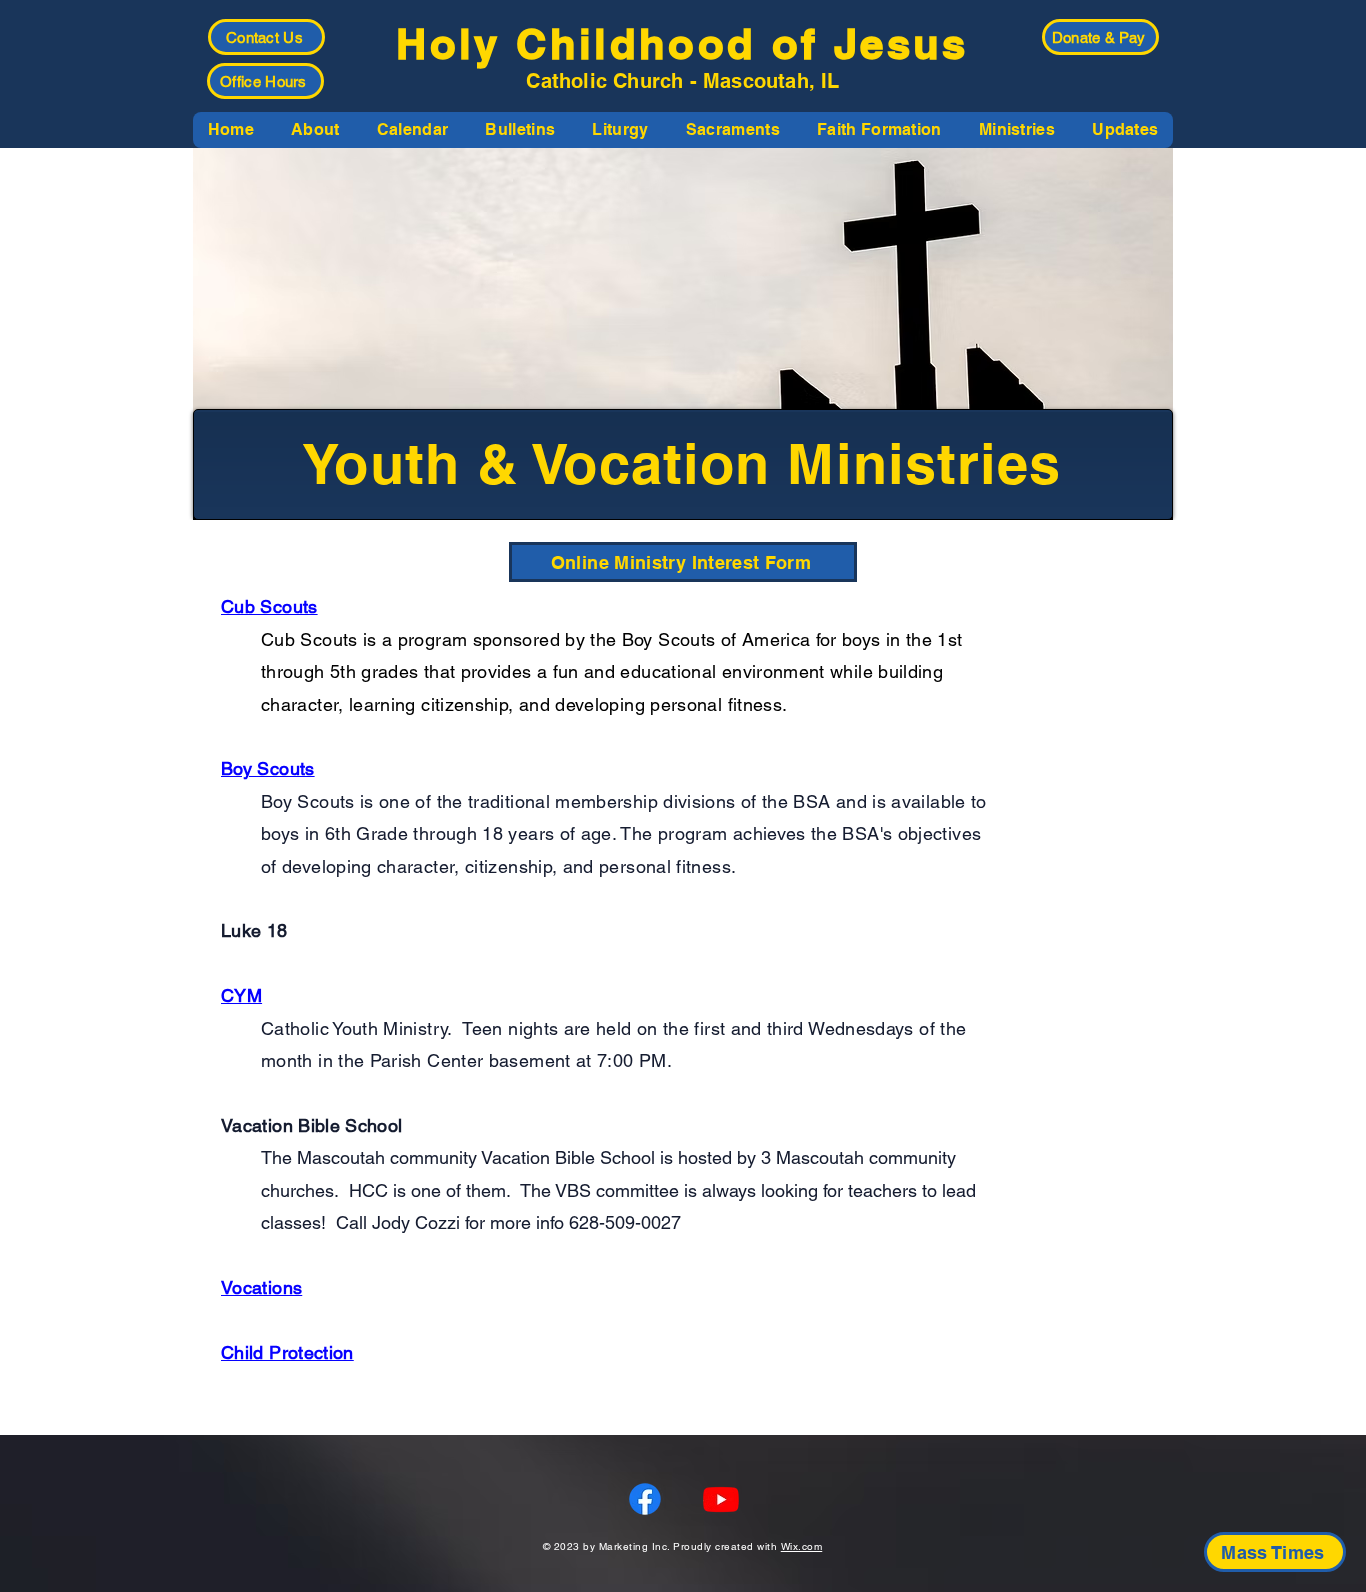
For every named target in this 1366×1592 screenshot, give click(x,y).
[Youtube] (721, 1499)
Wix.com (802, 1546)
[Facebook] (645, 1499)
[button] (315, 130)
